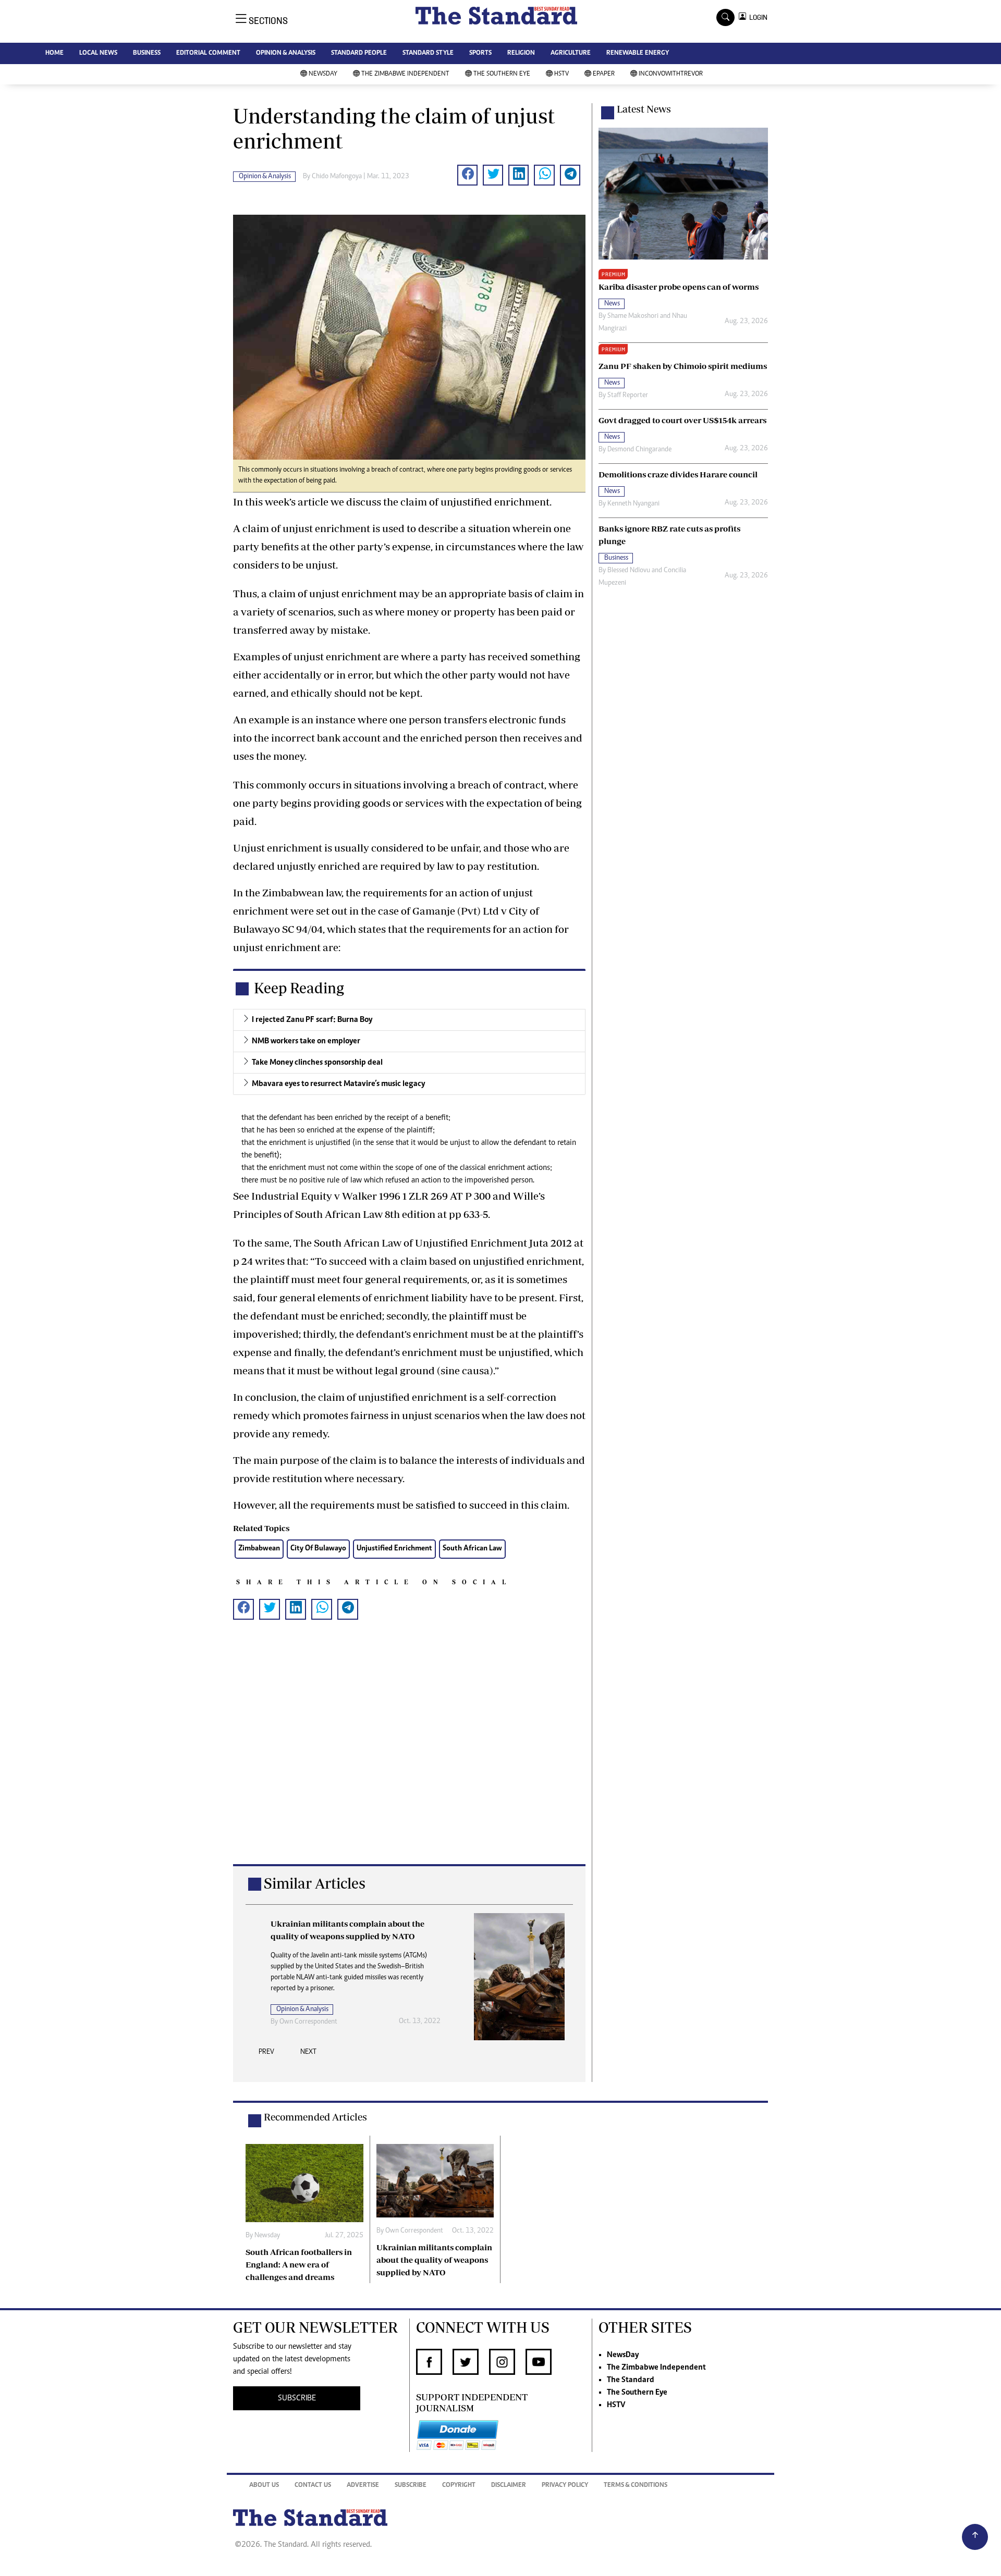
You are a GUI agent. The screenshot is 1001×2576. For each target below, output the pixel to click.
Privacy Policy (565, 2486)
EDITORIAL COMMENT (208, 53)
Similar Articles (315, 1883)
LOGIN (757, 17)
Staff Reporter (628, 396)
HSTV (561, 74)
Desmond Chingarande (639, 450)
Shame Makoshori (633, 316)
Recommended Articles (315, 2117)
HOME (54, 53)
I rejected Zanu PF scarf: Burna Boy (312, 1020)
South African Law (472, 1549)
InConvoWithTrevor (671, 74)
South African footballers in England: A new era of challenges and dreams (299, 2264)
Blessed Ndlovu (629, 571)
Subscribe (411, 2486)
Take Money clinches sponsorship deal (317, 1063)
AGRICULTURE (571, 53)
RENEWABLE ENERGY (638, 53)
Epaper (604, 74)
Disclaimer (509, 2486)
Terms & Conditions (636, 2486)
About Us (264, 2486)
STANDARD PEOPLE (359, 53)
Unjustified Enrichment (394, 1549)
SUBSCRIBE (297, 2398)
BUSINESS (147, 53)
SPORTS (480, 53)
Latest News (644, 109)
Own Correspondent (308, 2022)
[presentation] (266, 2055)
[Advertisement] (409, 1759)
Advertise (363, 2486)
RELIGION (521, 53)
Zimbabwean (259, 1549)
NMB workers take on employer (306, 1041)
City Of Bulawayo (318, 1549)
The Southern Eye (502, 74)
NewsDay (323, 74)
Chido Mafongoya (337, 177)
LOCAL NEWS (98, 53)
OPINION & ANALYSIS (286, 53)
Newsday (267, 2236)
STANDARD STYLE (428, 53)
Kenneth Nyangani (633, 504)
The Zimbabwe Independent (405, 74)
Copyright (459, 2486)
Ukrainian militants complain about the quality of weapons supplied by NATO (434, 2260)
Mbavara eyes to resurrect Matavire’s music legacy (338, 1084)
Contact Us (313, 2486)
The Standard (631, 2380)
